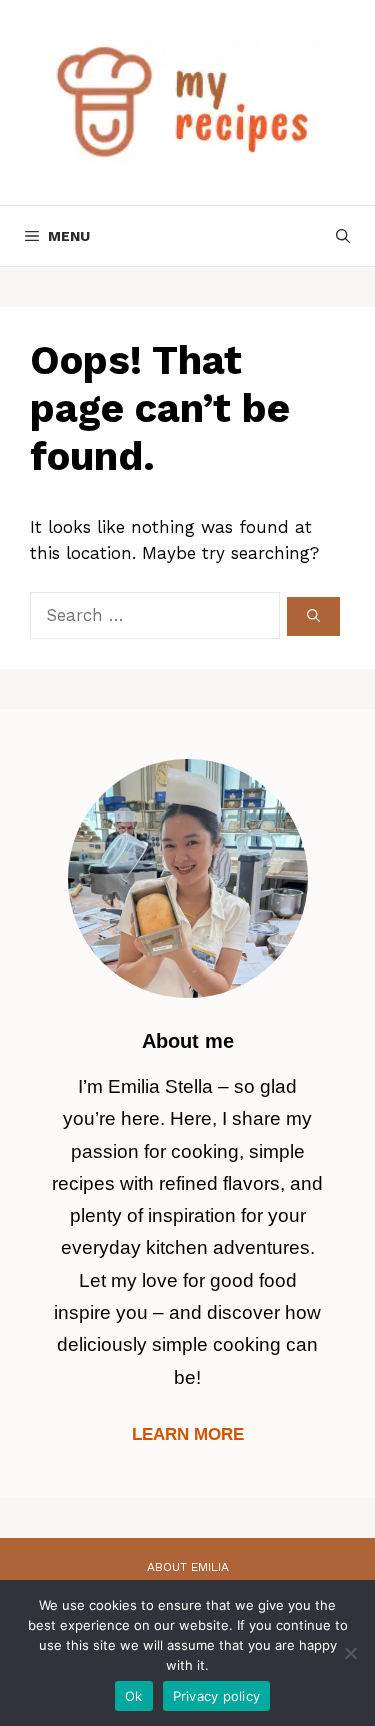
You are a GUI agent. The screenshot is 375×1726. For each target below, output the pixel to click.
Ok (134, 1696)
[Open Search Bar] (343, 236)
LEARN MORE (188, 1434)
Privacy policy (217, 1696)
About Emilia (188, 1567)
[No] (350, 1653)
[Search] (313, 617)
